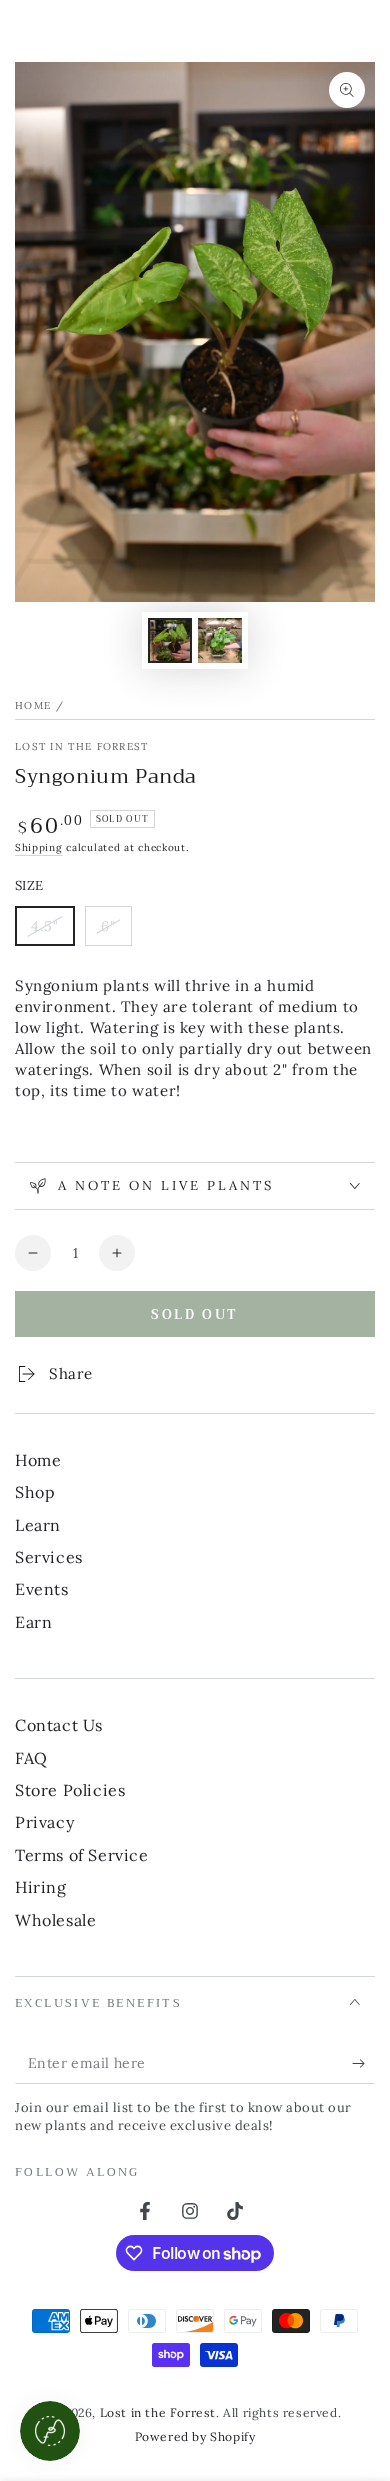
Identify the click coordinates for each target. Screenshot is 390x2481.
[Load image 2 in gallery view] (220, 640)
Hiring (41, 1887)
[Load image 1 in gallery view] (170, 640)
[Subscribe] (363, 2064)
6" (116, 931)
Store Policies (70, 1790)
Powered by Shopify (195, 2436)
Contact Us (59, 1725)
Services (49, 1557)
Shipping (39, 847)
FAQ (31, 1758)
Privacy (44, 1822)
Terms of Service (82, 1855)
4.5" (52, 931)
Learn (38, 1525)
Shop (35, 1492)
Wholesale (55, 1920)
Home (33, 705)
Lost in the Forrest (82, 746)
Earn (33, 1622)
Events (42, 1589)
